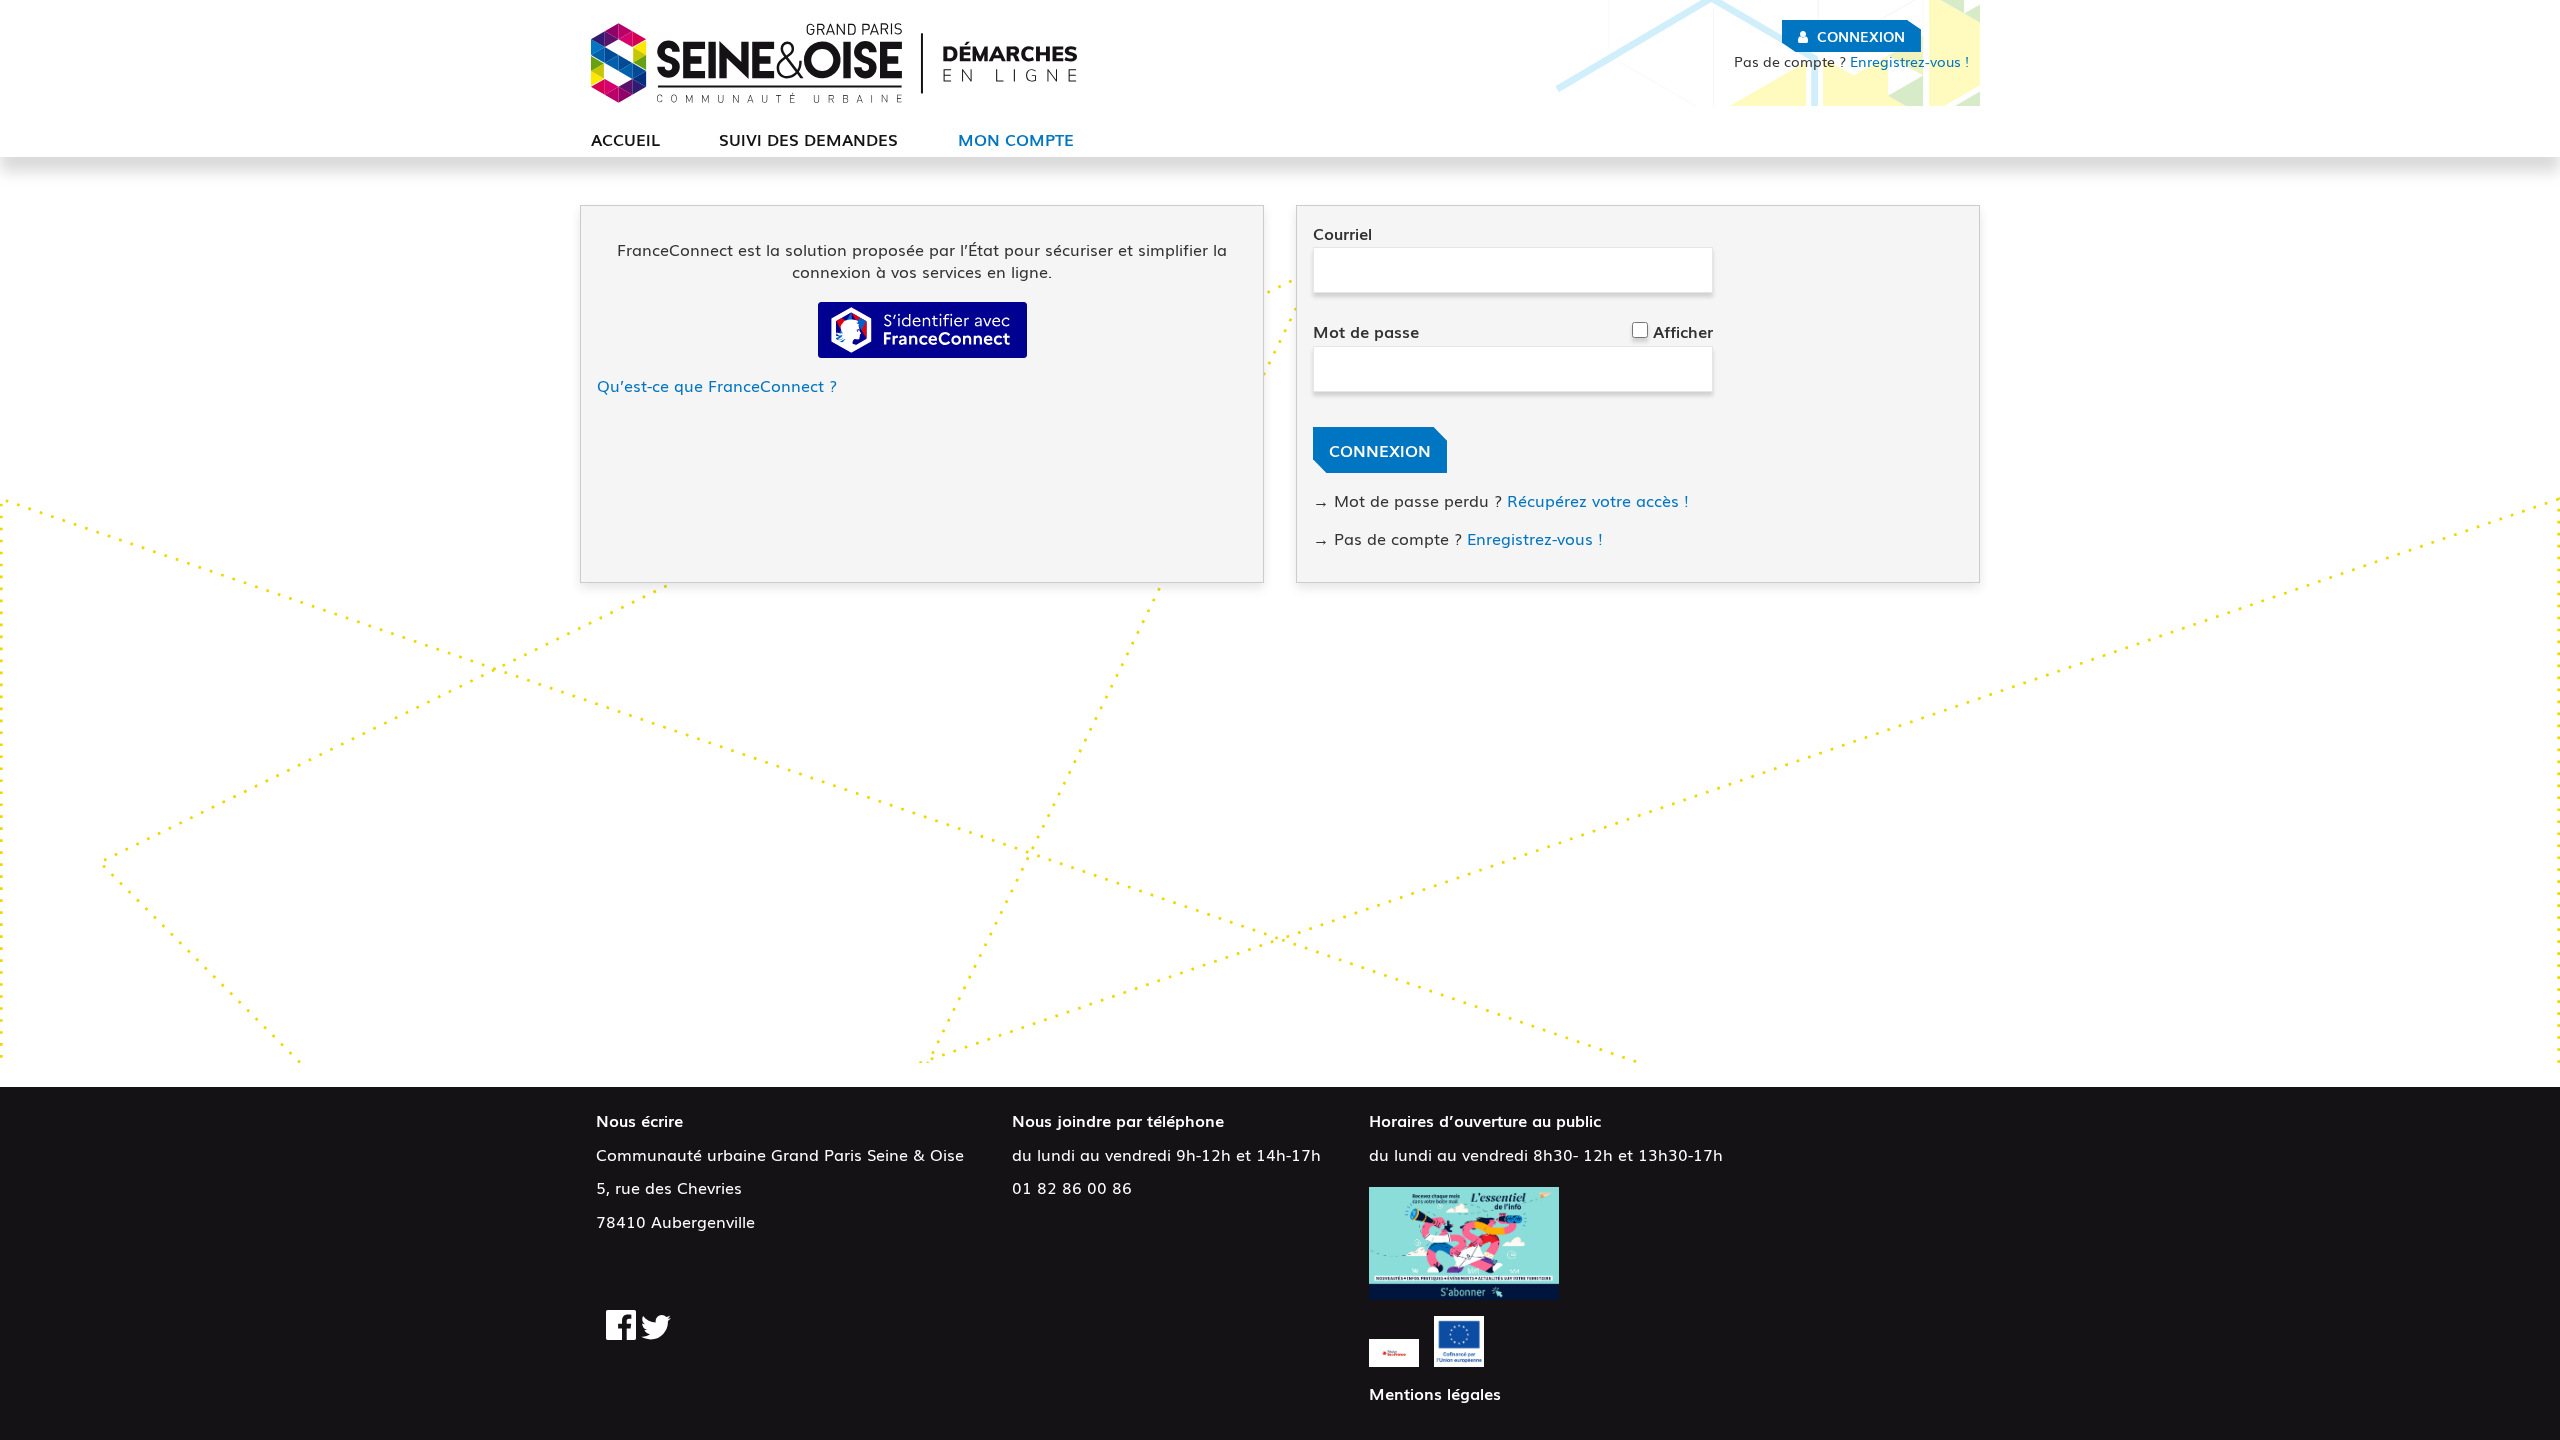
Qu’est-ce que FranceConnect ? (717, 385)
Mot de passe (1366, 331)
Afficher (1683, 331)
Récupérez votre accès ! (1598, 500)
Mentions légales (1435, 1393)
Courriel (1342, 233)
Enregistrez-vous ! (1851, 61)
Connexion (1861, 36)
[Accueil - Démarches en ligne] (834, 63)
